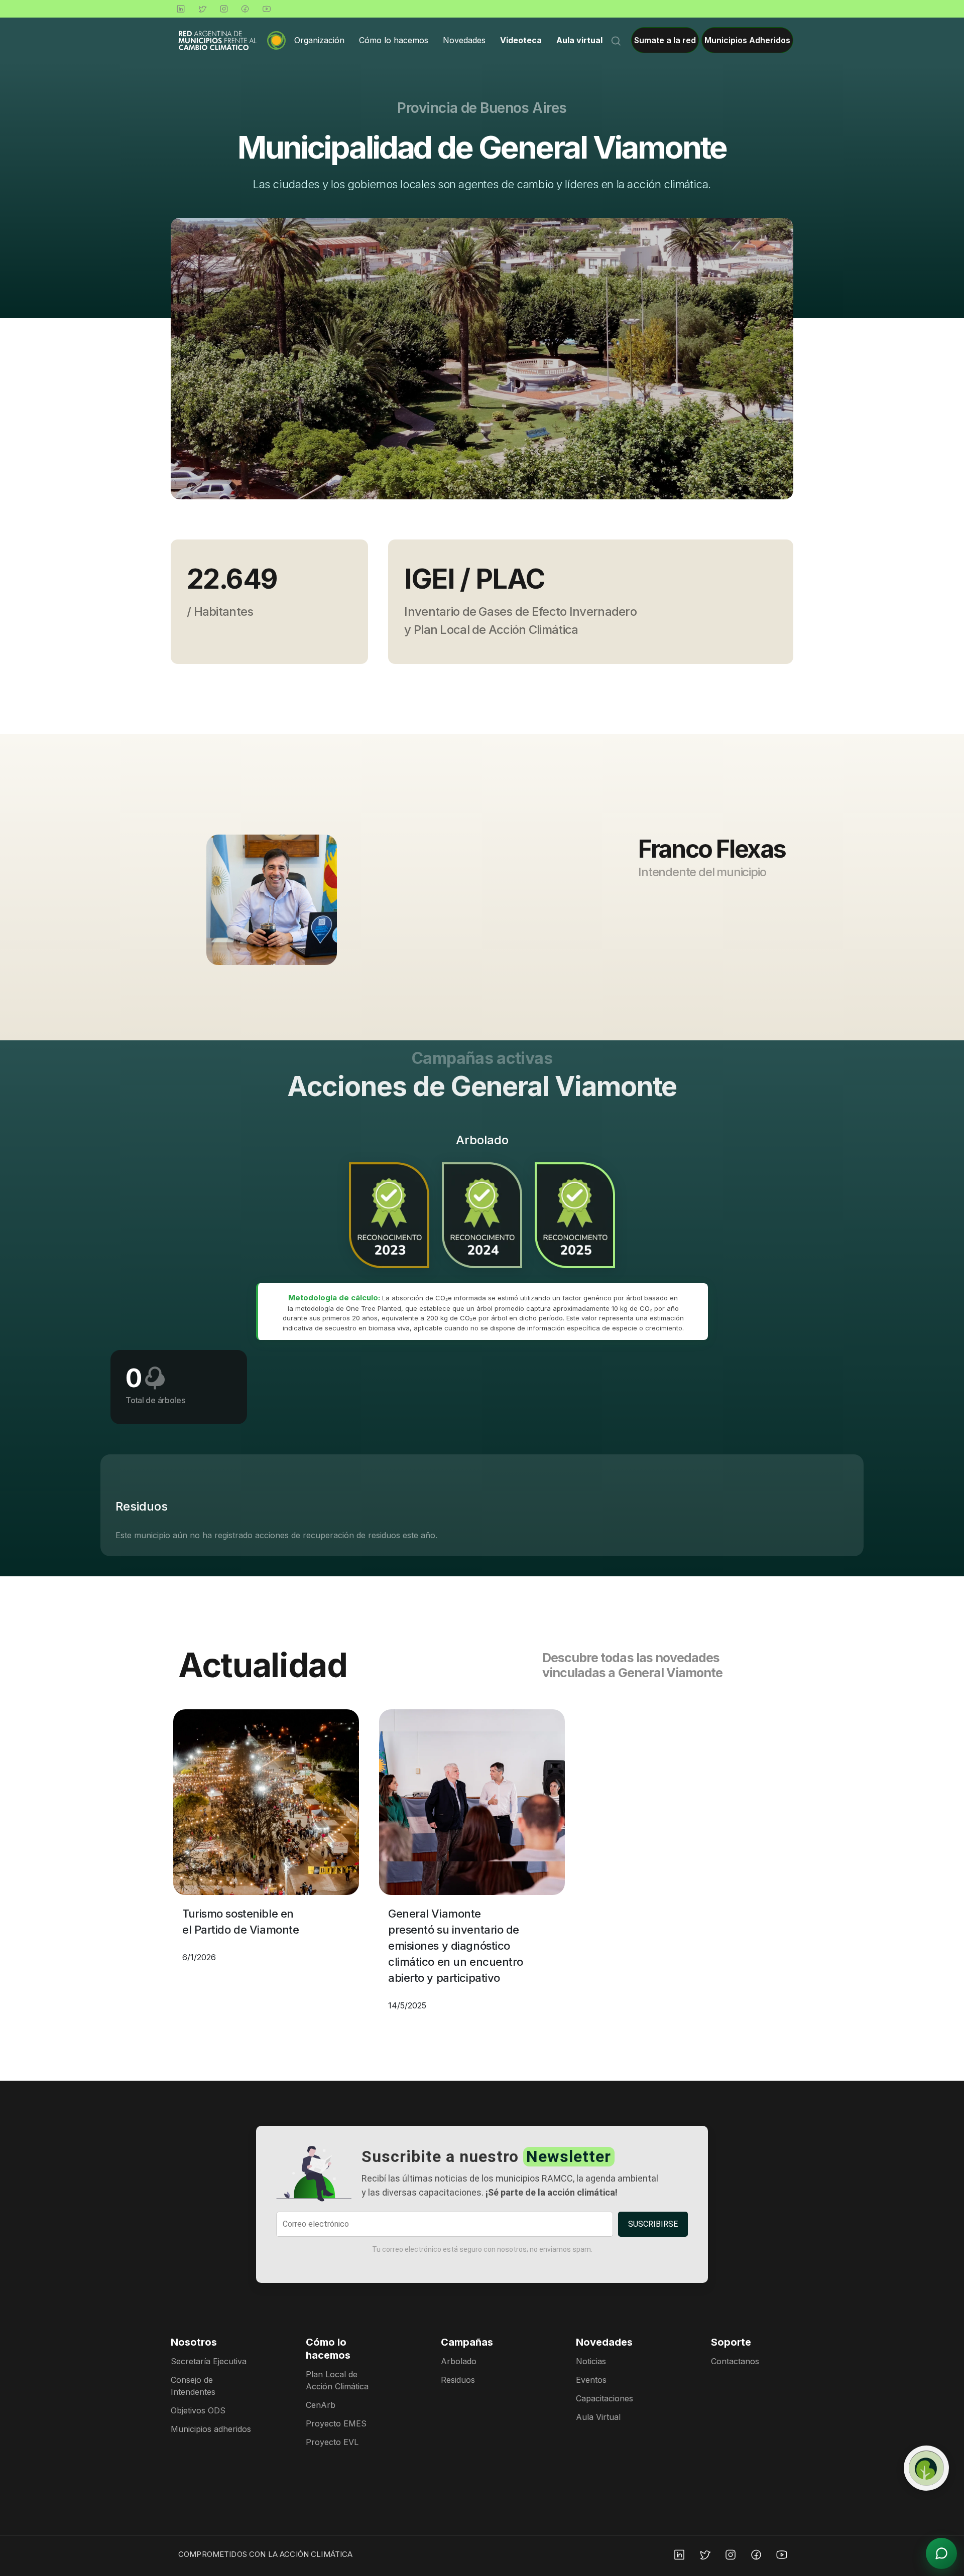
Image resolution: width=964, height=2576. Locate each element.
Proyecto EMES (336, 2423)
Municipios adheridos (211, 2429)
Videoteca (521, 40)
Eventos (591, 2380)
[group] (482, 359)
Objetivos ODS (198, 2410)
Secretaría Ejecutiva (209, 2361)
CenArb (321, 2405)
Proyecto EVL (332, 2442)
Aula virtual (579, 40)
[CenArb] (926, 2468)
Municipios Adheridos (747, 40)
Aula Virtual (598, 2417)
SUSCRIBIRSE (653, 2224)
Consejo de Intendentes (193, 2386)
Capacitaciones (605, 2398)
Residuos (458, 2380)
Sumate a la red (665, 40)
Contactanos (735, 2361)
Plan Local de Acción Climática (337, 2380)
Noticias (591, 2361)
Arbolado (459, 2361)
